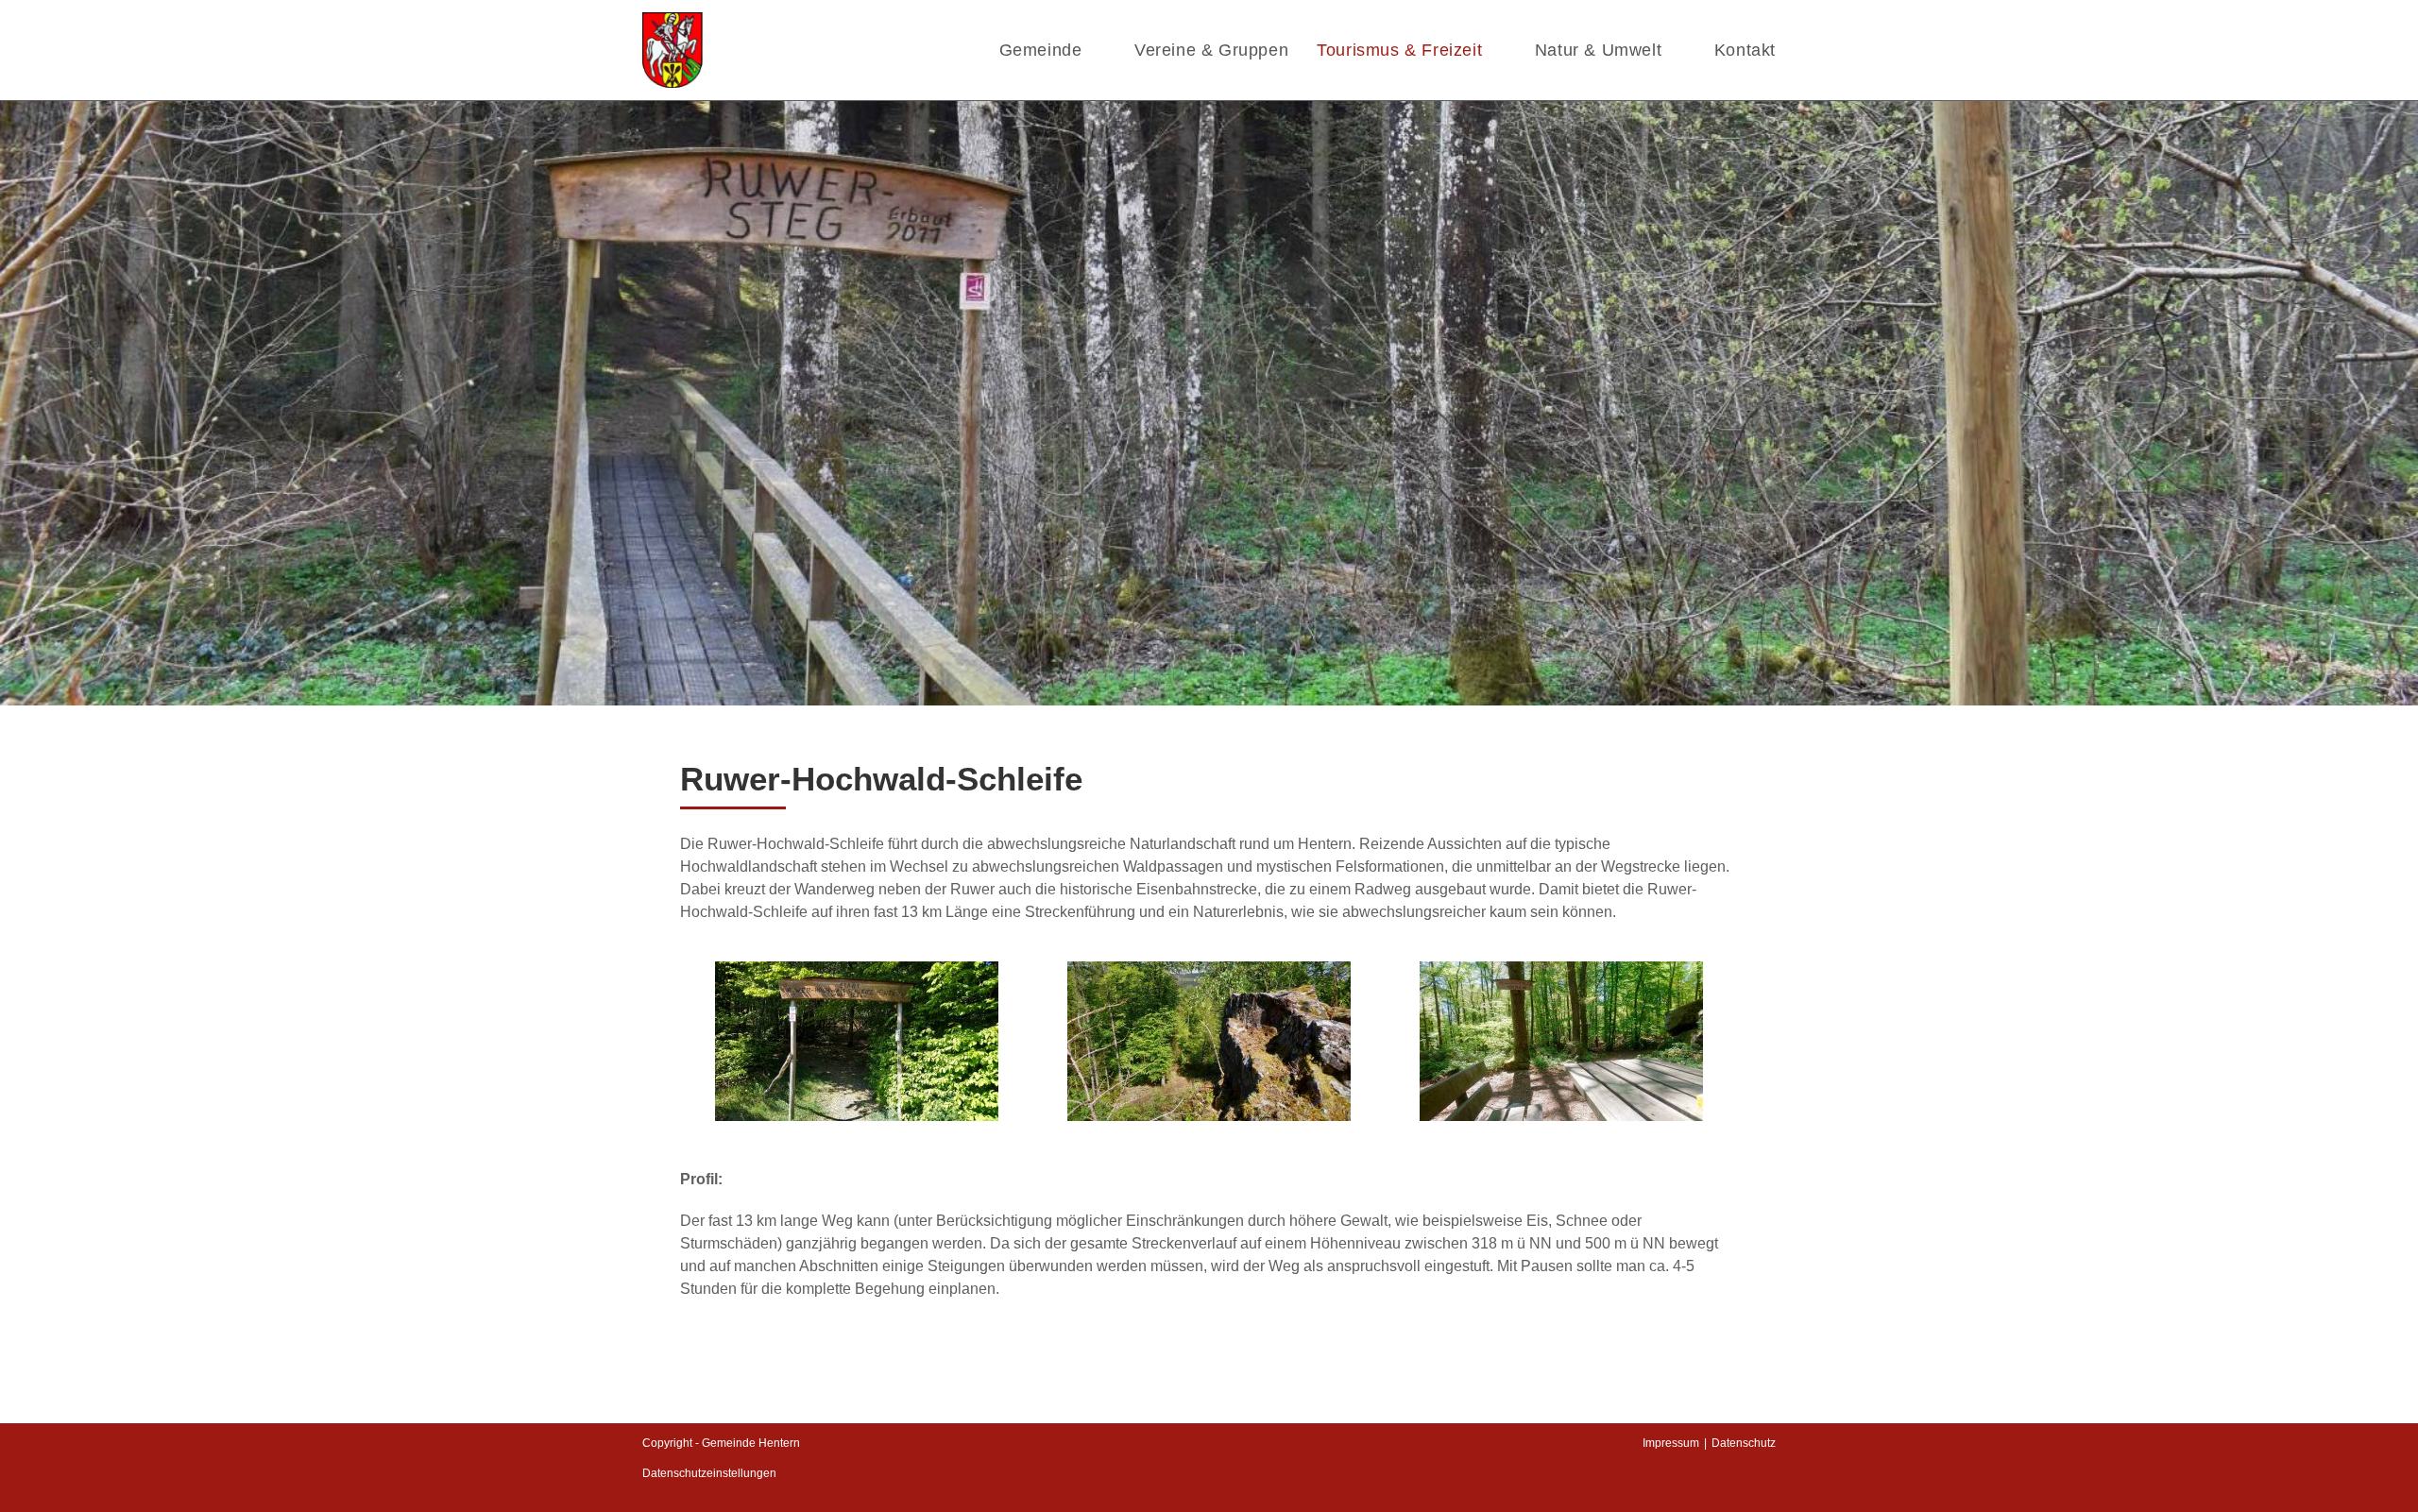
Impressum (1671, 1443)
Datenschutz (1744, 1443)
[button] (698, 1041)
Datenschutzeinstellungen (709, 1473)
